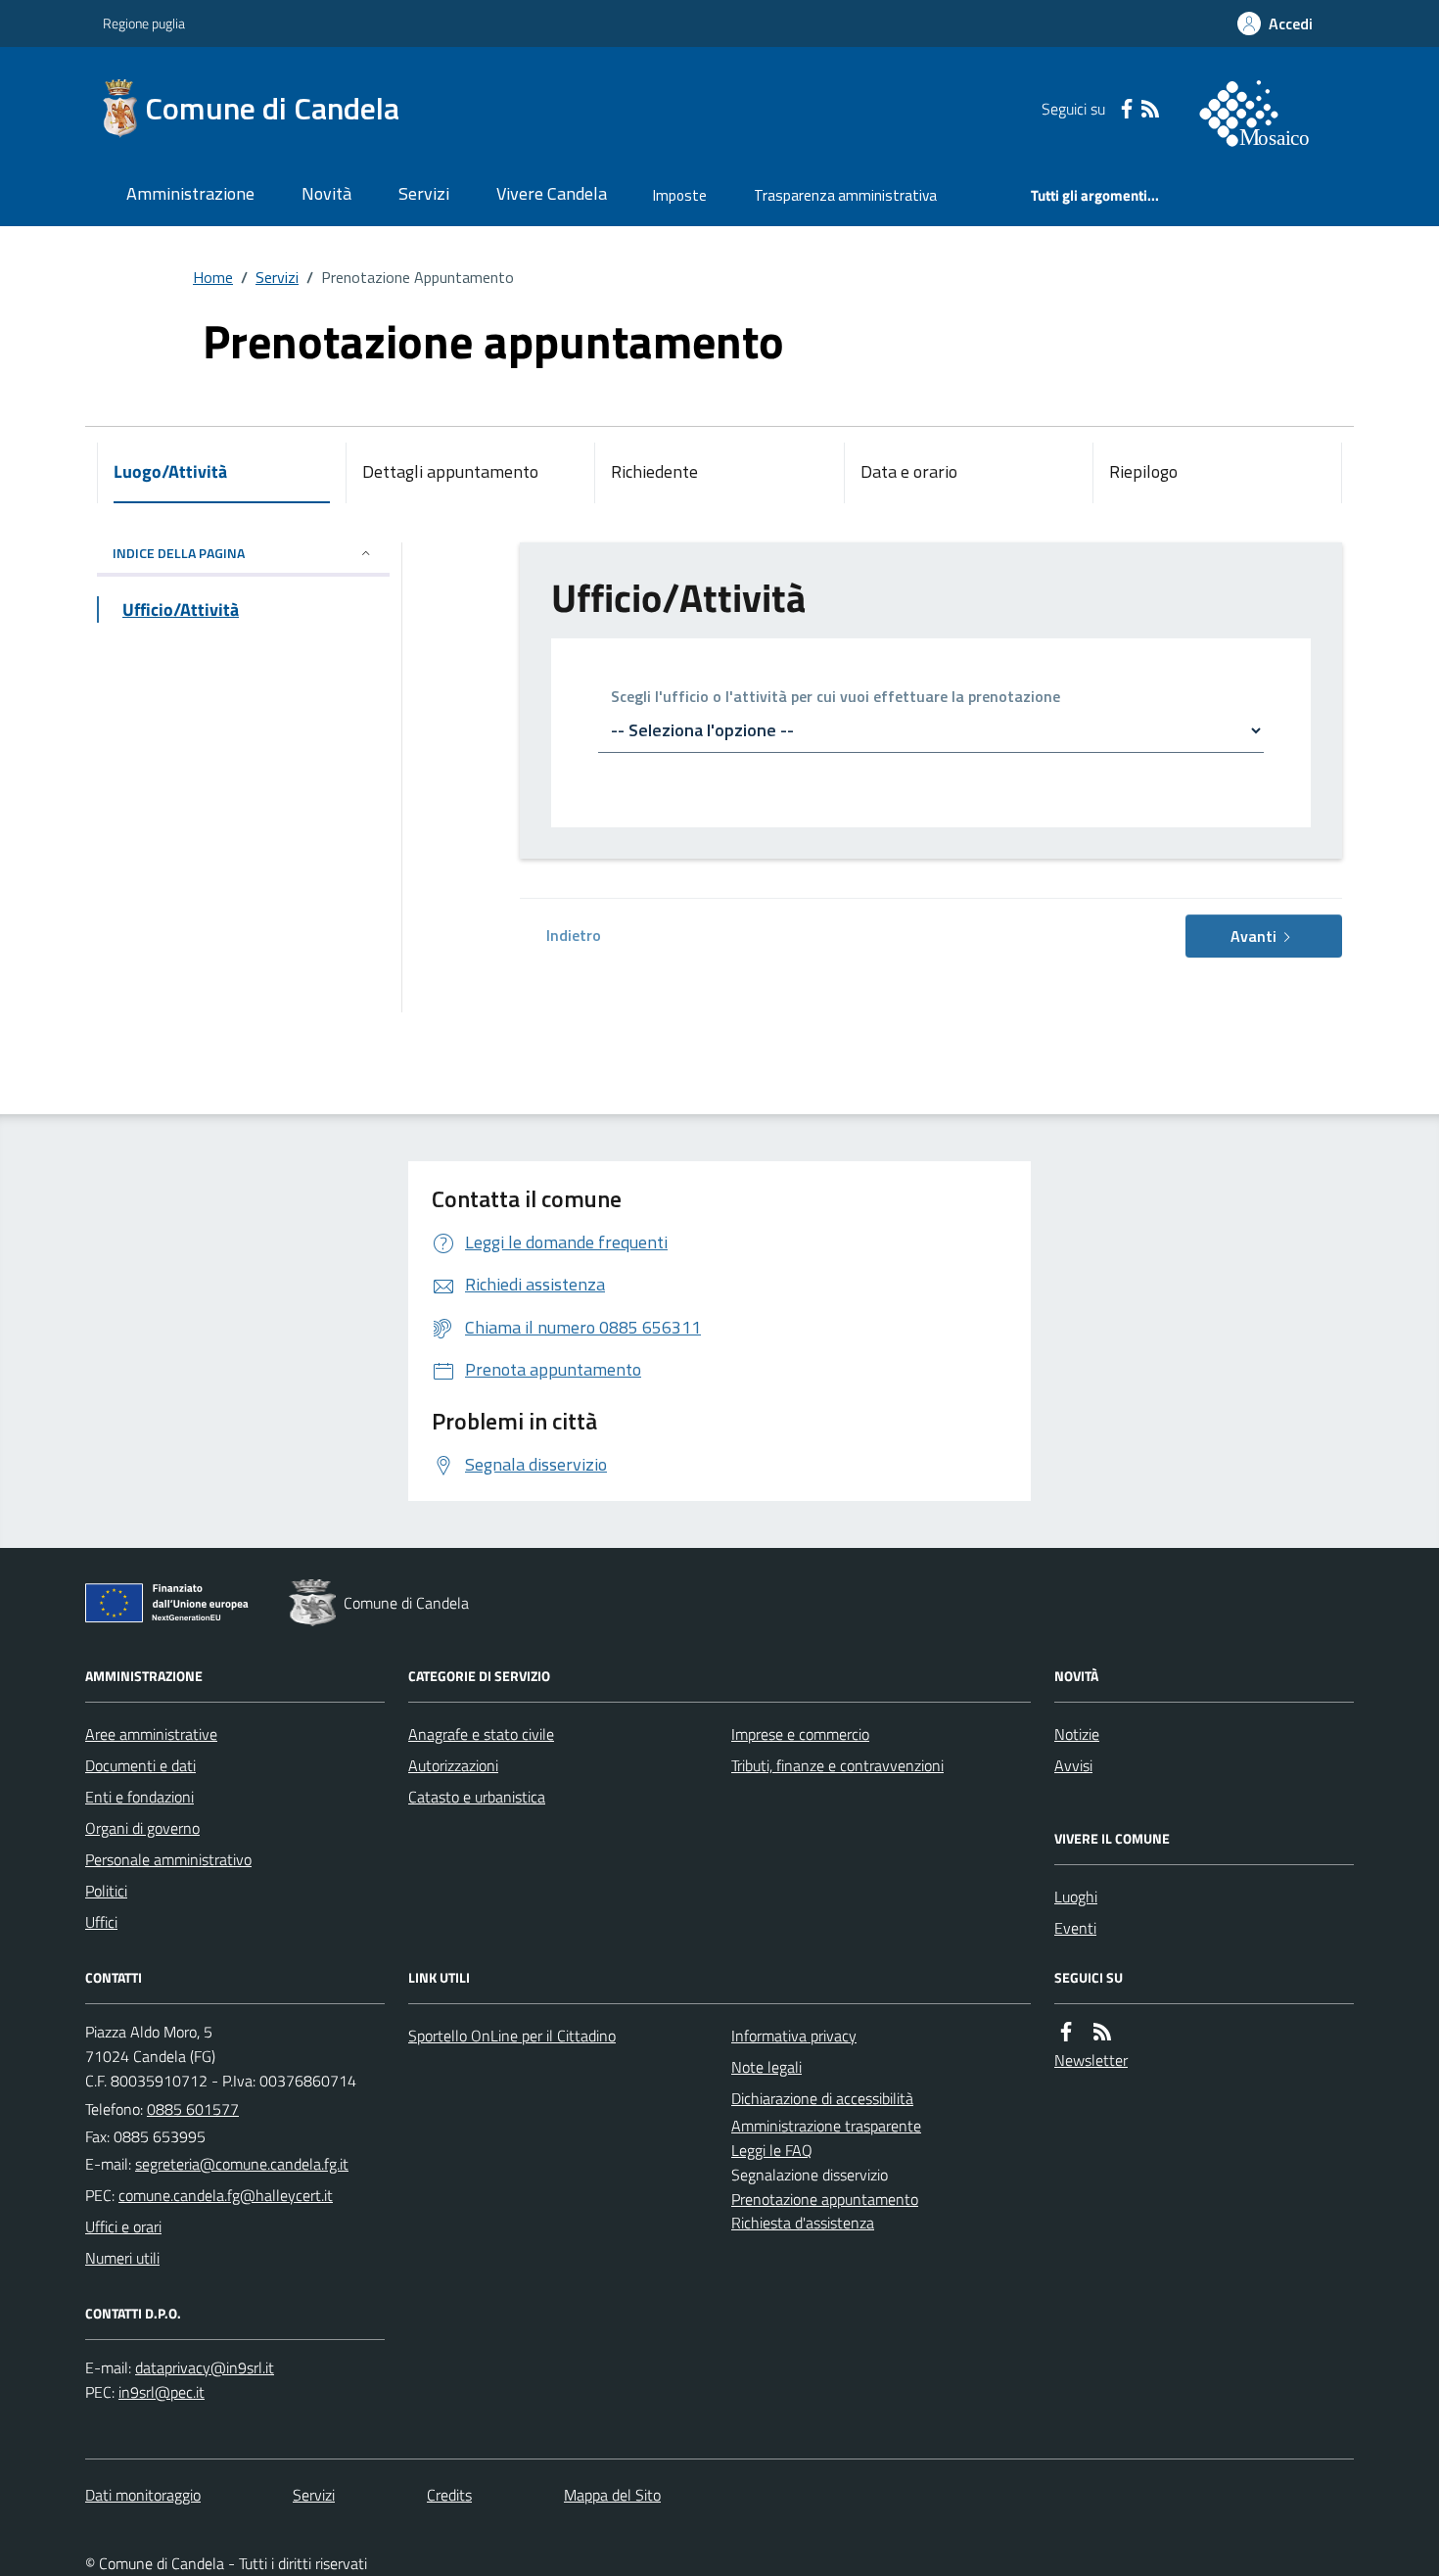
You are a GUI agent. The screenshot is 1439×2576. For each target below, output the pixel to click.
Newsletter (1091, 2060)
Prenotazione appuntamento (825, 2199)
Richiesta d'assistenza (803, 2223)
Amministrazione (190, 193)
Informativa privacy (794, 2036)
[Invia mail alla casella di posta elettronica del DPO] (205, 2367)
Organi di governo (142, 1828)
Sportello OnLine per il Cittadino (512, 2036)
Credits (449, 2495)
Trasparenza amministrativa (845, 195)
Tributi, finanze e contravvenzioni (837, 1765)
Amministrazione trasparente (826, 2126)
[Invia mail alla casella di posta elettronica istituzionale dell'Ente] (242, 2164)
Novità (326, 193)
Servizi (424, 193)
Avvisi (1073, 1765)
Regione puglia (144, 23)
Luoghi (1076, 1897)
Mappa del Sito (612, 2495)
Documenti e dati (140, 1765)
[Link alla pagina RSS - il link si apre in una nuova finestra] (1150, 109)
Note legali (766, 2067)
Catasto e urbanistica (477, 1797)
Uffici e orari (123, 2226)
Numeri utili (122, 2258)
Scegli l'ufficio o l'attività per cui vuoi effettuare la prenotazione (836, 698)
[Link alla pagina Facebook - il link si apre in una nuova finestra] (1127, 109)
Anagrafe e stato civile (481, 1734)
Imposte (680, 195)
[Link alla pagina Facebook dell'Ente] (1066, 2032)
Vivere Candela (552, 193)
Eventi (1075, 1928)
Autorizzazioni (453, 1765)
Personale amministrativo (168, 1859)
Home (213, 277)
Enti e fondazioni (139, 1797)
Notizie (1077, 1734)
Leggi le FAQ (772, 2150)
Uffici (101, 1922)
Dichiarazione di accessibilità (822, 2098)
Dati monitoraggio (143, 2495)
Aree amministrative (151, 1734)
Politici (106, 1891)
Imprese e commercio (800, 1734)
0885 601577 (193, 2109)
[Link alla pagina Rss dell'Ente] (1102, 2032)
